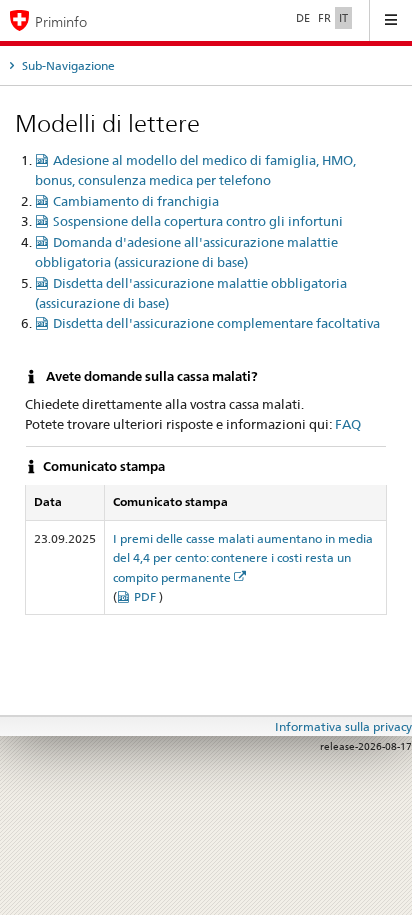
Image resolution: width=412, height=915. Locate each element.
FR (324, 18)
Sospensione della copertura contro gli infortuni (198, 221)
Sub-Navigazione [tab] (67, 65)
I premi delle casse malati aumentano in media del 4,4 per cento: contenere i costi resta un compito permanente (243, 557)
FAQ (348, 424)
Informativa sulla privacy (343, 726)
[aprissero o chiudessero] (391, 20)
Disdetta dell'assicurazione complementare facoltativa (216, 323)
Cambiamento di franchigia (136, 201)
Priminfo (61, 21)
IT (343, 18)
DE (303, 18)
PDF (146, 596)
